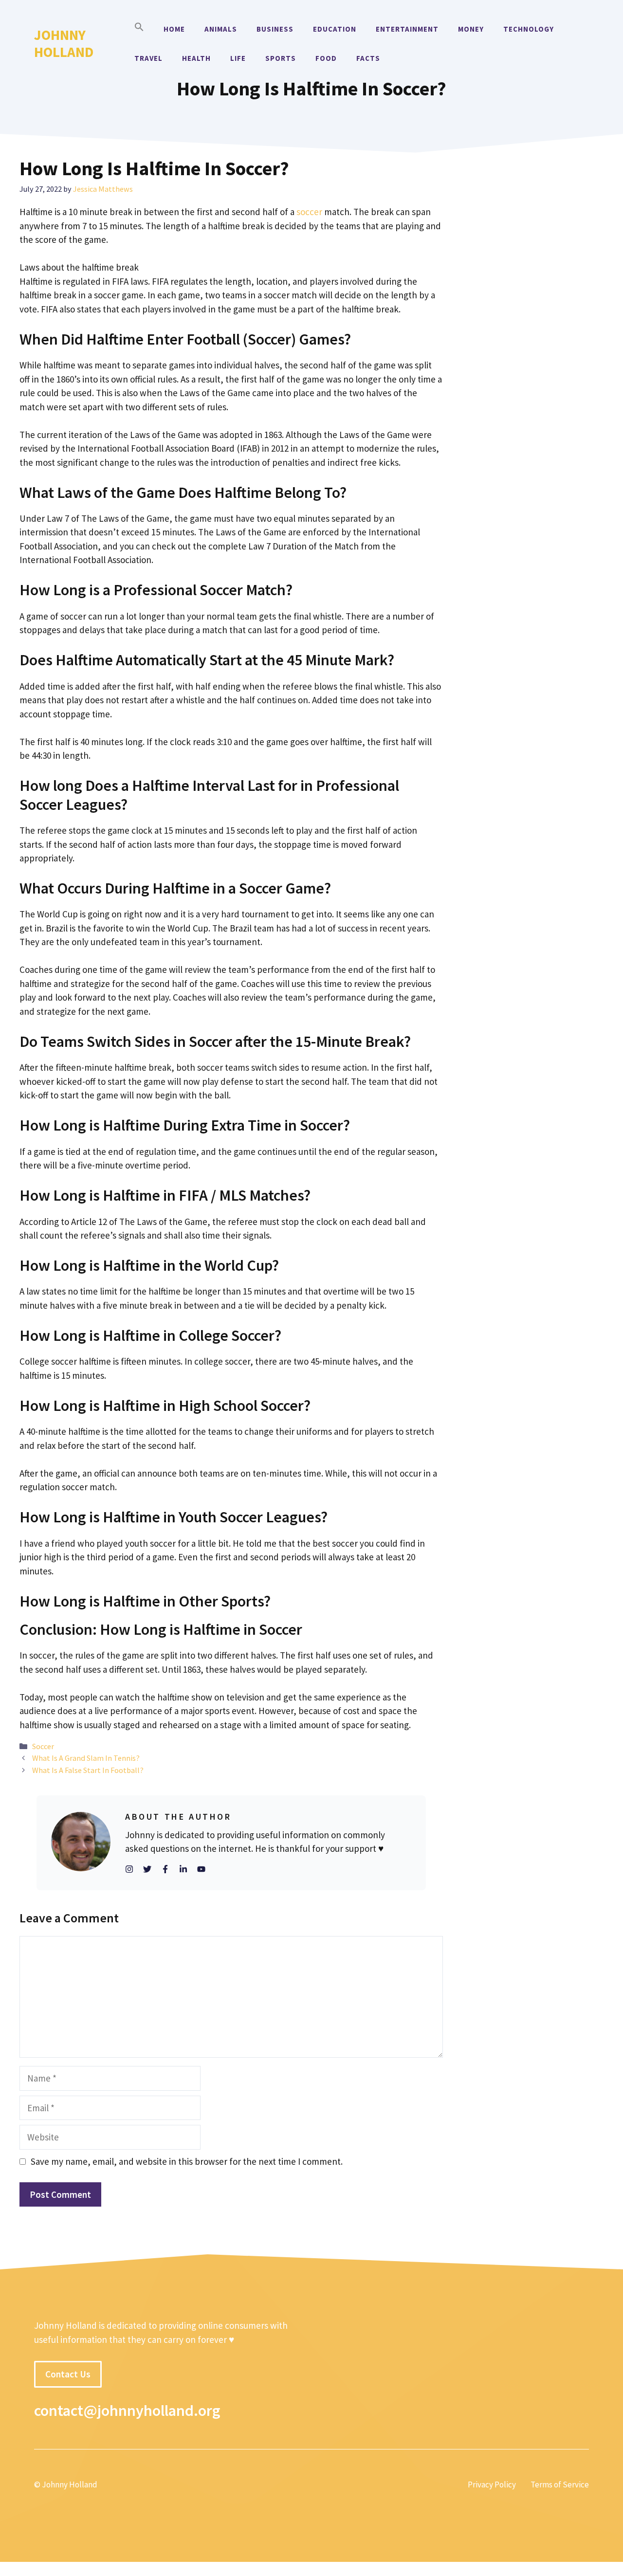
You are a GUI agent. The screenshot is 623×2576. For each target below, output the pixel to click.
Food (326, 58)
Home (174, 29)
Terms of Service (560, 2485)
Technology (529, 29)
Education (335, 29)
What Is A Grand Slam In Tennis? (86, 1758)
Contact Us (68, 2374)
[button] (139, 29)
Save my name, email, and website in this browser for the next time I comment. (187, 2161)
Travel (148, 58)
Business (275, 29)
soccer (309, 212)
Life (238, 58)
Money (471, 29)
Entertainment (407, 29)
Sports (281, 58)
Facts (368, 58)
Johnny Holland (64, 43)
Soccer (43, 1746)
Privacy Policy (492, 2485)
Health (196, 58)
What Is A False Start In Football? (88, 1770)
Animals (221, 29)
